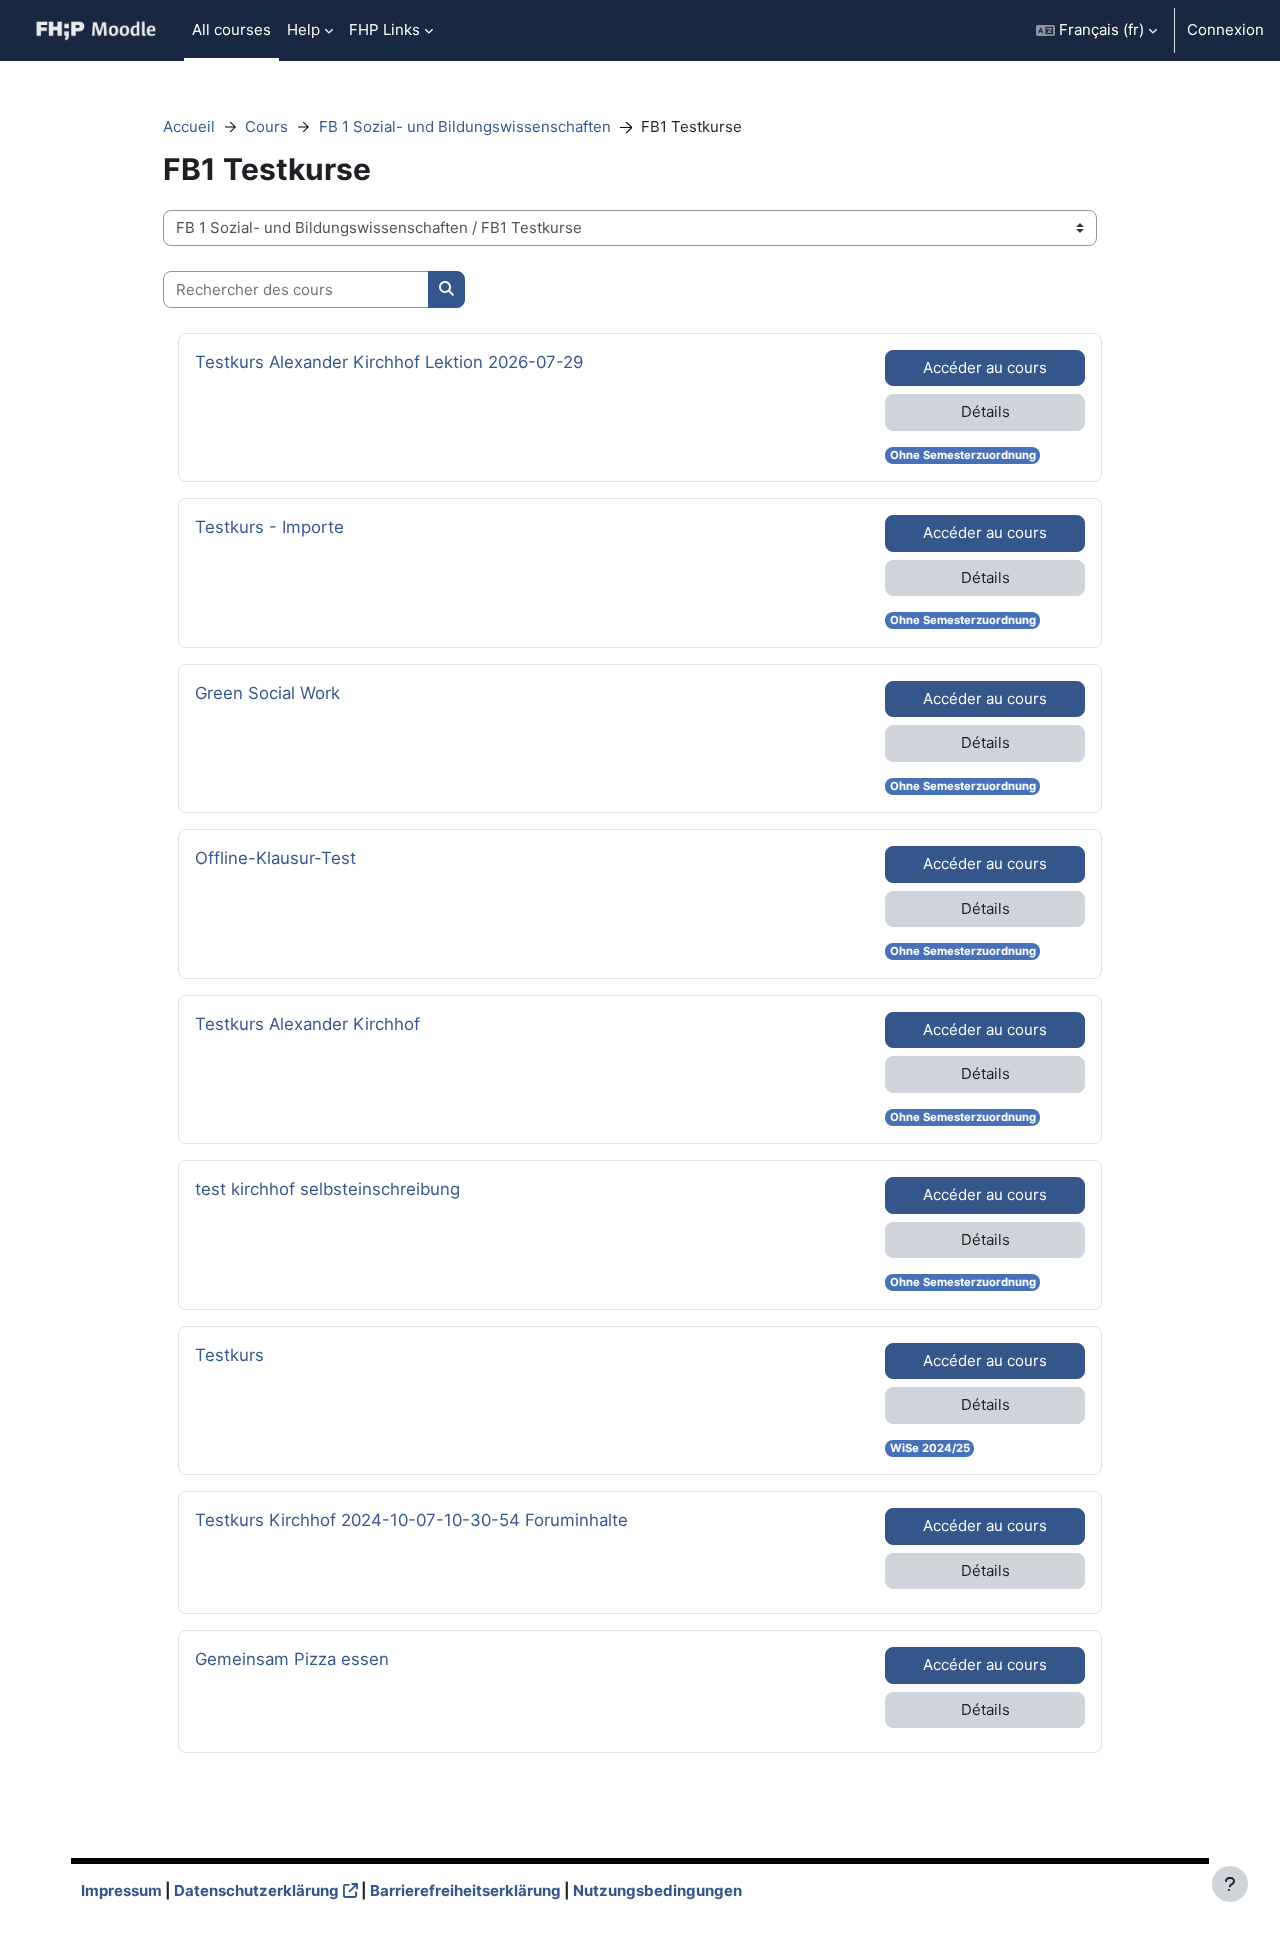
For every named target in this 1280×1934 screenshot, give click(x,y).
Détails (985, 411)
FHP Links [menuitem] (384, 29)
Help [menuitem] (303, 29)
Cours (266, 126)
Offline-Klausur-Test (275, 857)
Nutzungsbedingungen (657, 1890)
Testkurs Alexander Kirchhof (307, 1023)
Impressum (121, 1890)
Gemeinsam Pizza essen (292, 1658)
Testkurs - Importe (269, 526)
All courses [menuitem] (231, 29)
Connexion (1225, 29)
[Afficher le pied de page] (1230, 1884)
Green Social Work (267, 692)
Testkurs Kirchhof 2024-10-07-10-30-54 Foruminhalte (411, 1519)
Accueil (189, 126)
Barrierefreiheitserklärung (465, 1890)
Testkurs (250, 1354)
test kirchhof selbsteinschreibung (327, 1188)
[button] (1096, 30)
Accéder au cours (985, 367)
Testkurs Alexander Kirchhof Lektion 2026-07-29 (389, 361)
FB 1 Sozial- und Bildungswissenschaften (465, 126)
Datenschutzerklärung (256, 1890)
